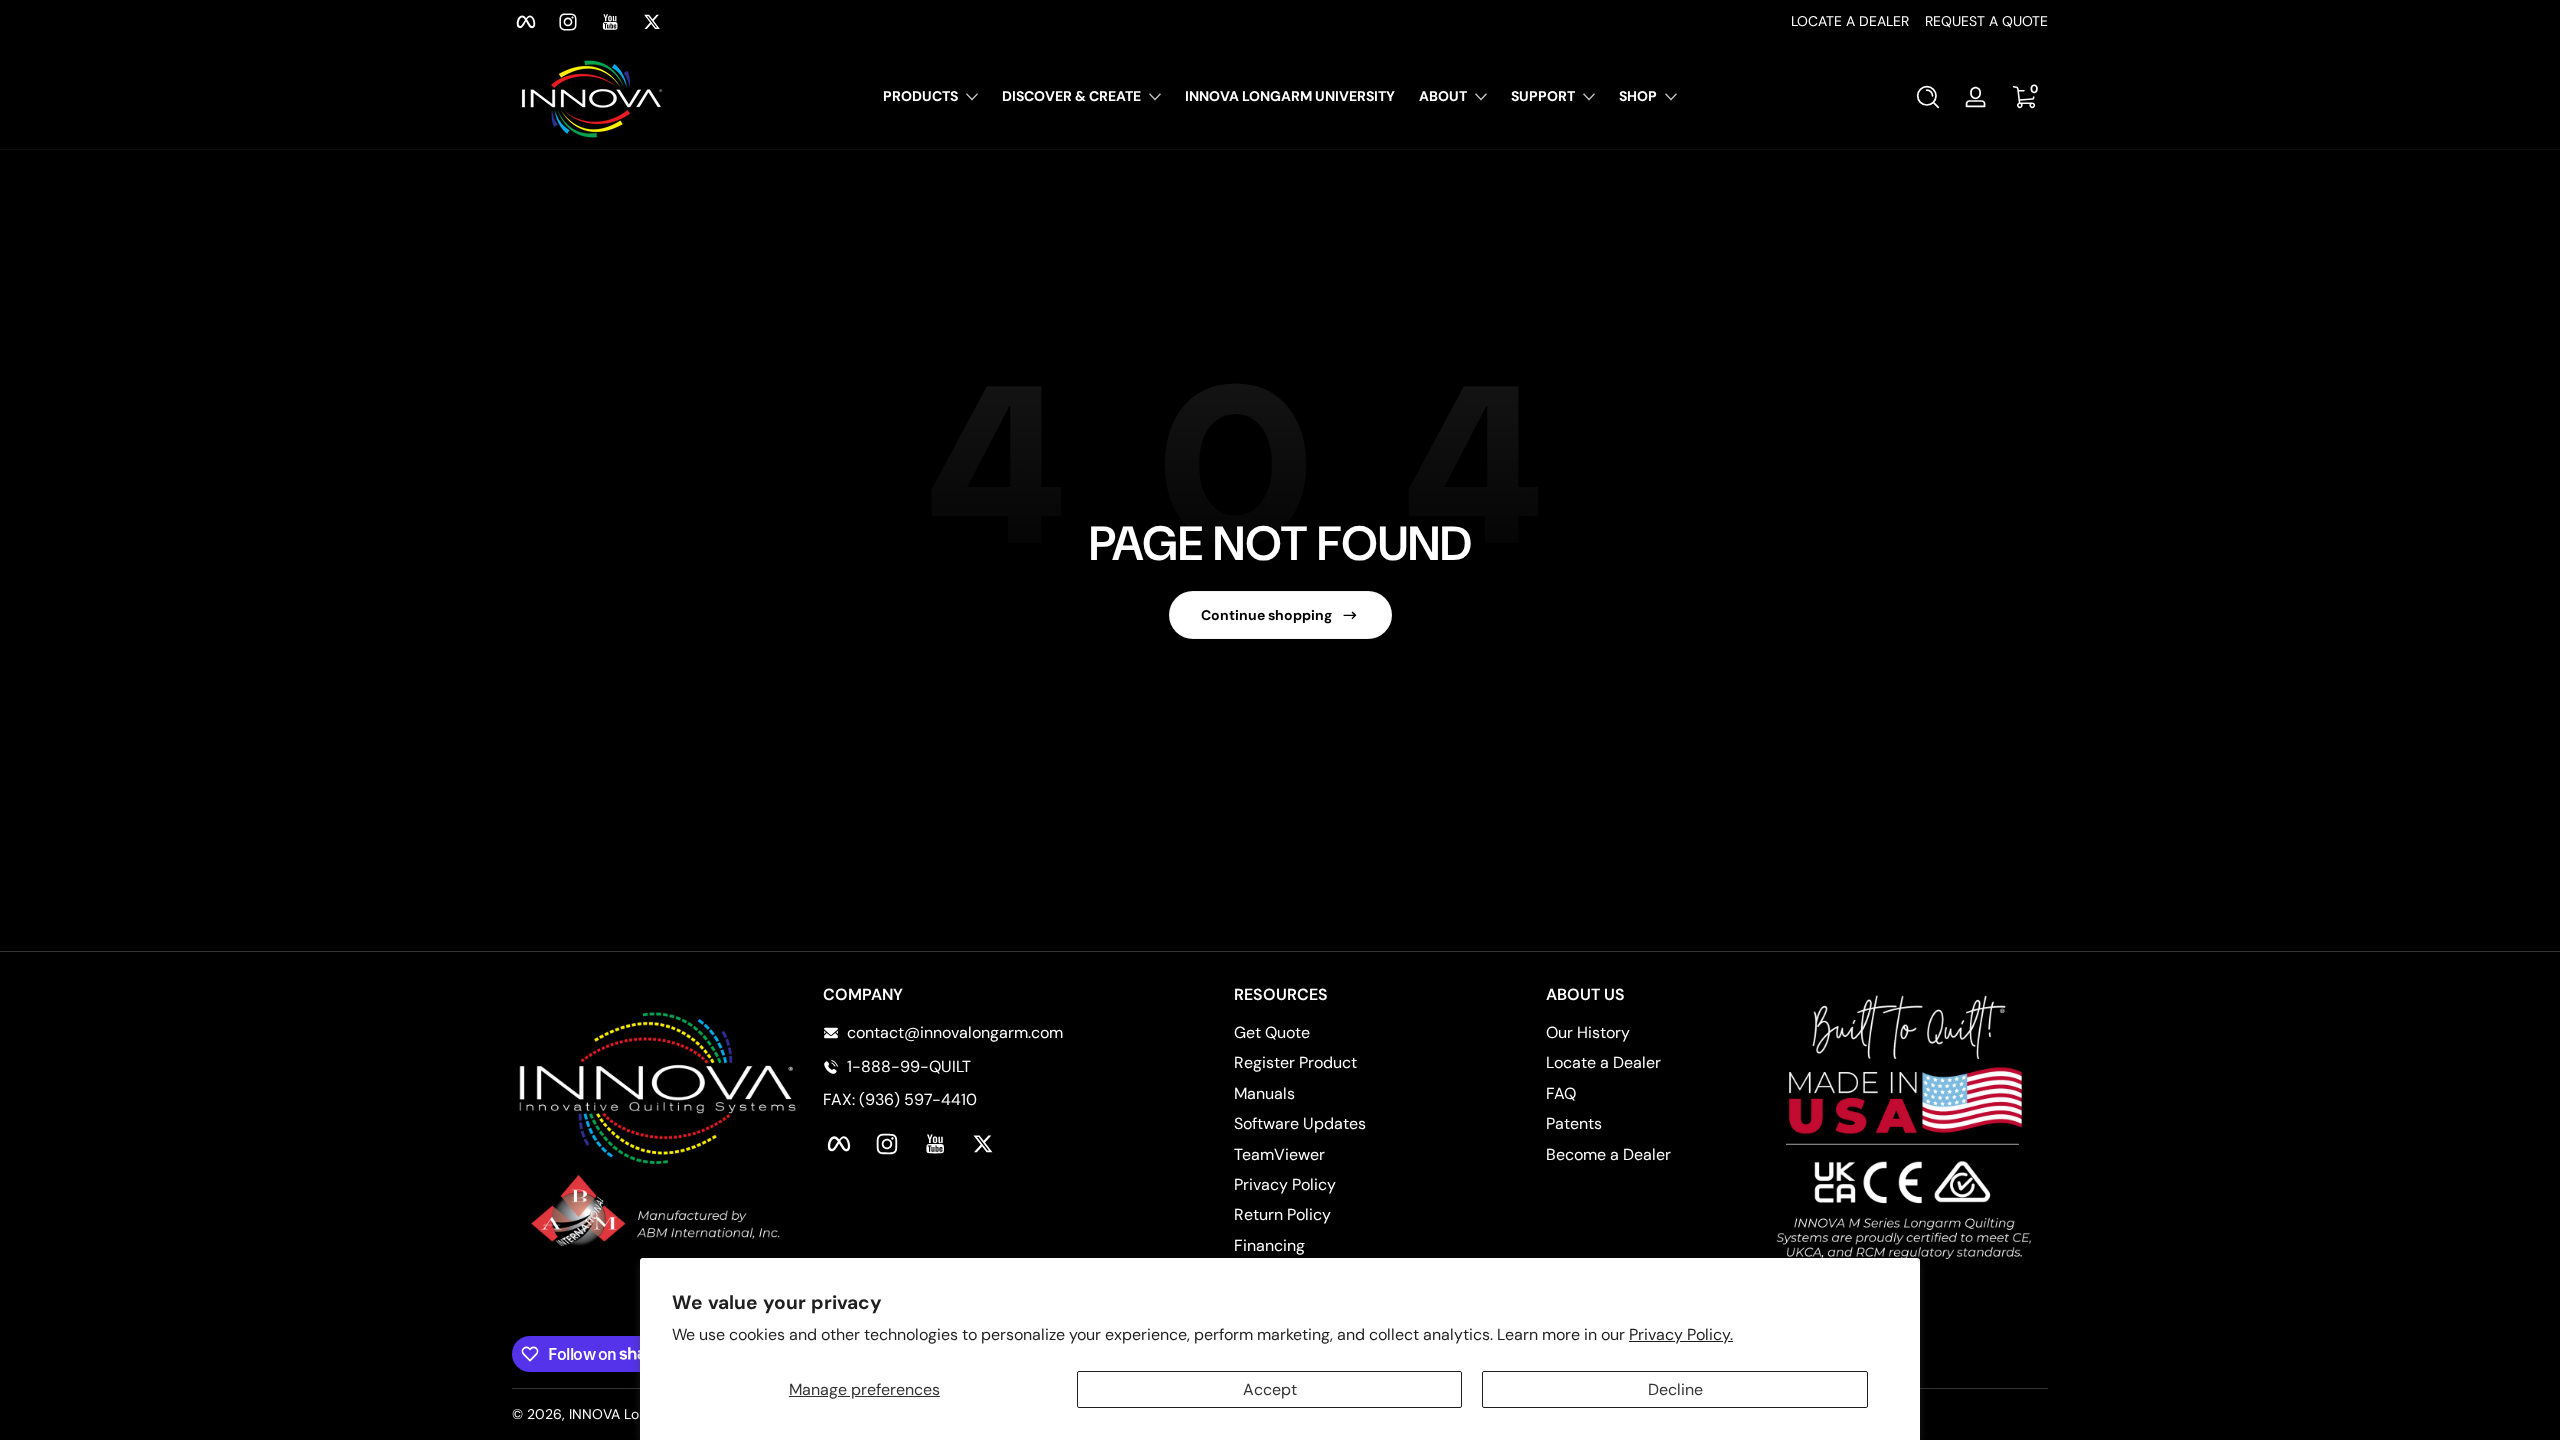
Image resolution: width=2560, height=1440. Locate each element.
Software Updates (1300, 1123)
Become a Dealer (1608, 1154)
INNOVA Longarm (624, 1414)
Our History (1588, 1032)
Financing (1269, 1245)
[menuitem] (1329, 1033)
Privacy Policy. (1681, 1334)
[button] (1928, 97)
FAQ (1561, 1093)
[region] (1280, 22)
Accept (1270, 1389)
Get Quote (1272, 1032)
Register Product (1295, 1062)
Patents (1574, 1123)
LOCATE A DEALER (1850, 21)
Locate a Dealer (1603, 1062)
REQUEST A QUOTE (1986, 21)
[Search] (1928, 97)
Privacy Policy (1285, 1184)
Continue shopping (1266, 615)
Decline (1675, 1389)
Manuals (1264, 1093)
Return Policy (1282, 1214)
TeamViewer (1279, 1154)
